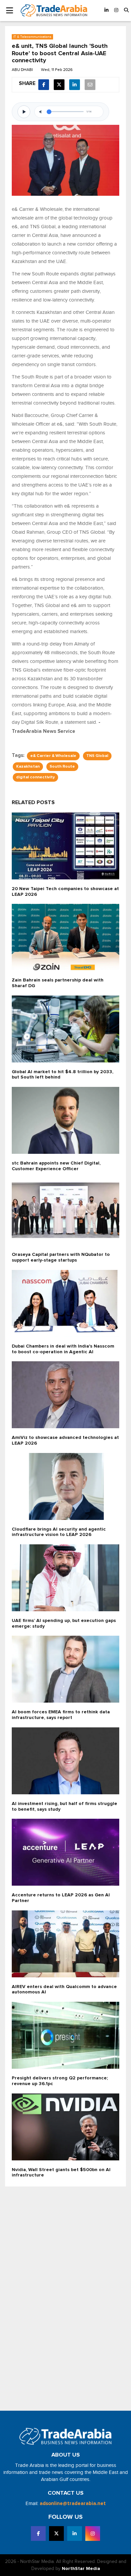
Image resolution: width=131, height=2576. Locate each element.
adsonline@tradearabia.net (73, 2504)
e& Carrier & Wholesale (53, 756)
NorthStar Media (81, 2569)
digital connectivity (35, 777)
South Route (62, 767)
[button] (126, 11)
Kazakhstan (28, 767)
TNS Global (97, 756)
